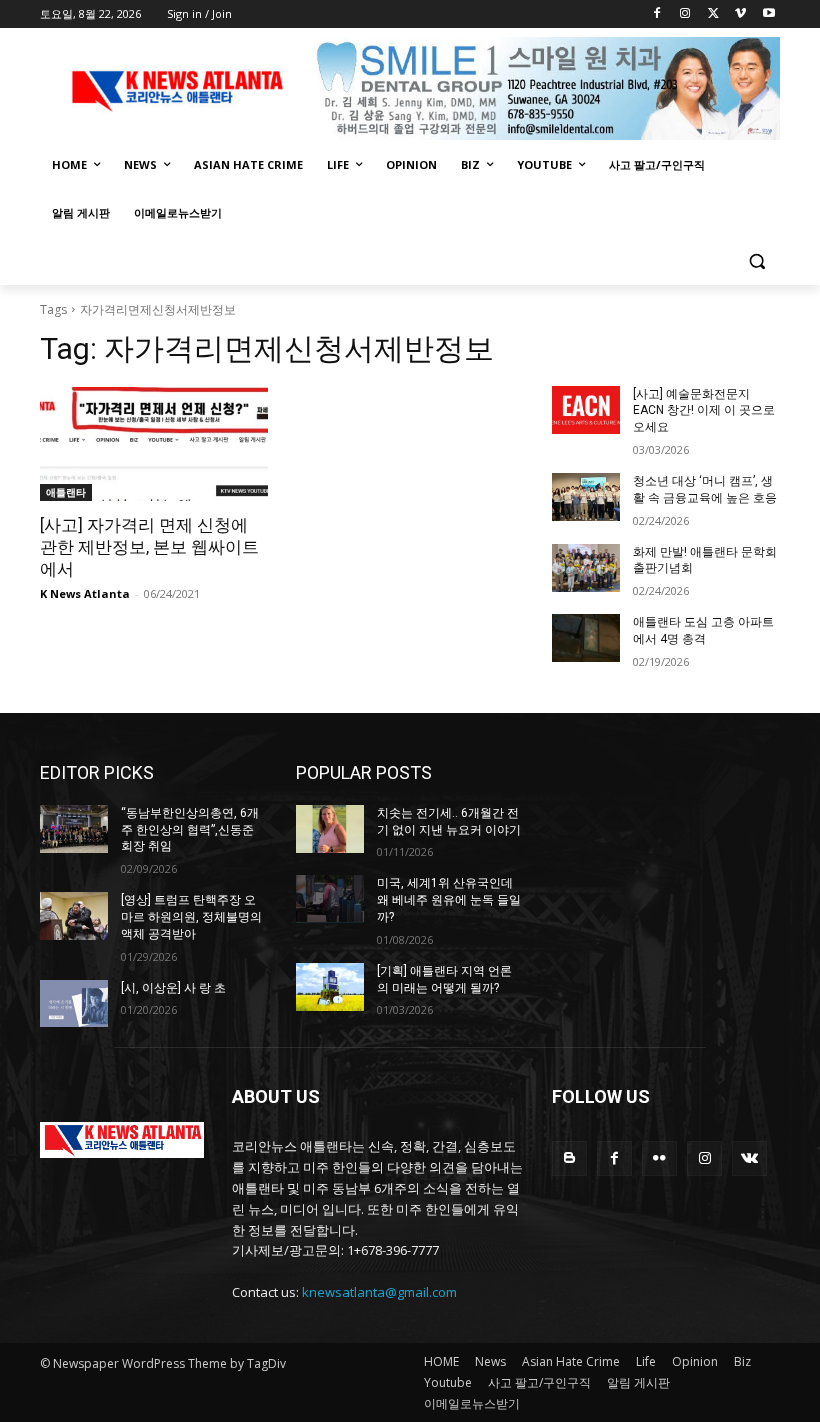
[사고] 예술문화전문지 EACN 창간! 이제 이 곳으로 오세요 (704, 411)
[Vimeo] (740, 14)
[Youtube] (768, 14)
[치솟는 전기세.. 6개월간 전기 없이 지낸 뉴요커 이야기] (330, 829)
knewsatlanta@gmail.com (379, 1292)
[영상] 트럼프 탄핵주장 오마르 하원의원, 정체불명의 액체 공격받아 (191, 917)
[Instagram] (685, 14)
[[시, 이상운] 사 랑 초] (74, 1004)
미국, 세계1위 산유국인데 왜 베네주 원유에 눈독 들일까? (449, 900)
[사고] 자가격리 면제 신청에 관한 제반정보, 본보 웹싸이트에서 (149, 547)
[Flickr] (659, 1158)
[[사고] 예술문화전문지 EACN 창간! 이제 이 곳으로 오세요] (586, 410)
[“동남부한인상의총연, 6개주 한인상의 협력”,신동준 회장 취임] (74, 829)
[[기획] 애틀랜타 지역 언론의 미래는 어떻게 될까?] (330, 987)
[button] (756, 261)
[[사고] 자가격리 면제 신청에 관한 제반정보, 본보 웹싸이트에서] (154, 444)
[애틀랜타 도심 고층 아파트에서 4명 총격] (586, 638)
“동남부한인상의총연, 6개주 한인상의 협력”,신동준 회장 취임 (190, 830)
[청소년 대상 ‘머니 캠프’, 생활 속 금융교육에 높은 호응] (586, 497)
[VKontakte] (749, 1158)
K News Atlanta (85, 593)
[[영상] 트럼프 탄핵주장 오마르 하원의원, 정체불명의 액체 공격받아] (74, 916)
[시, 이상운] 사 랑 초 (173, 988)
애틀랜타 (66, 492)
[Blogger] (569, 1158)
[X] (713, 14)
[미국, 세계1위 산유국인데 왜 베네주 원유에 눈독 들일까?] (330, 899)
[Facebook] (657, 14)
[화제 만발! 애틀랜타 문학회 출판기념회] (586, 568)
